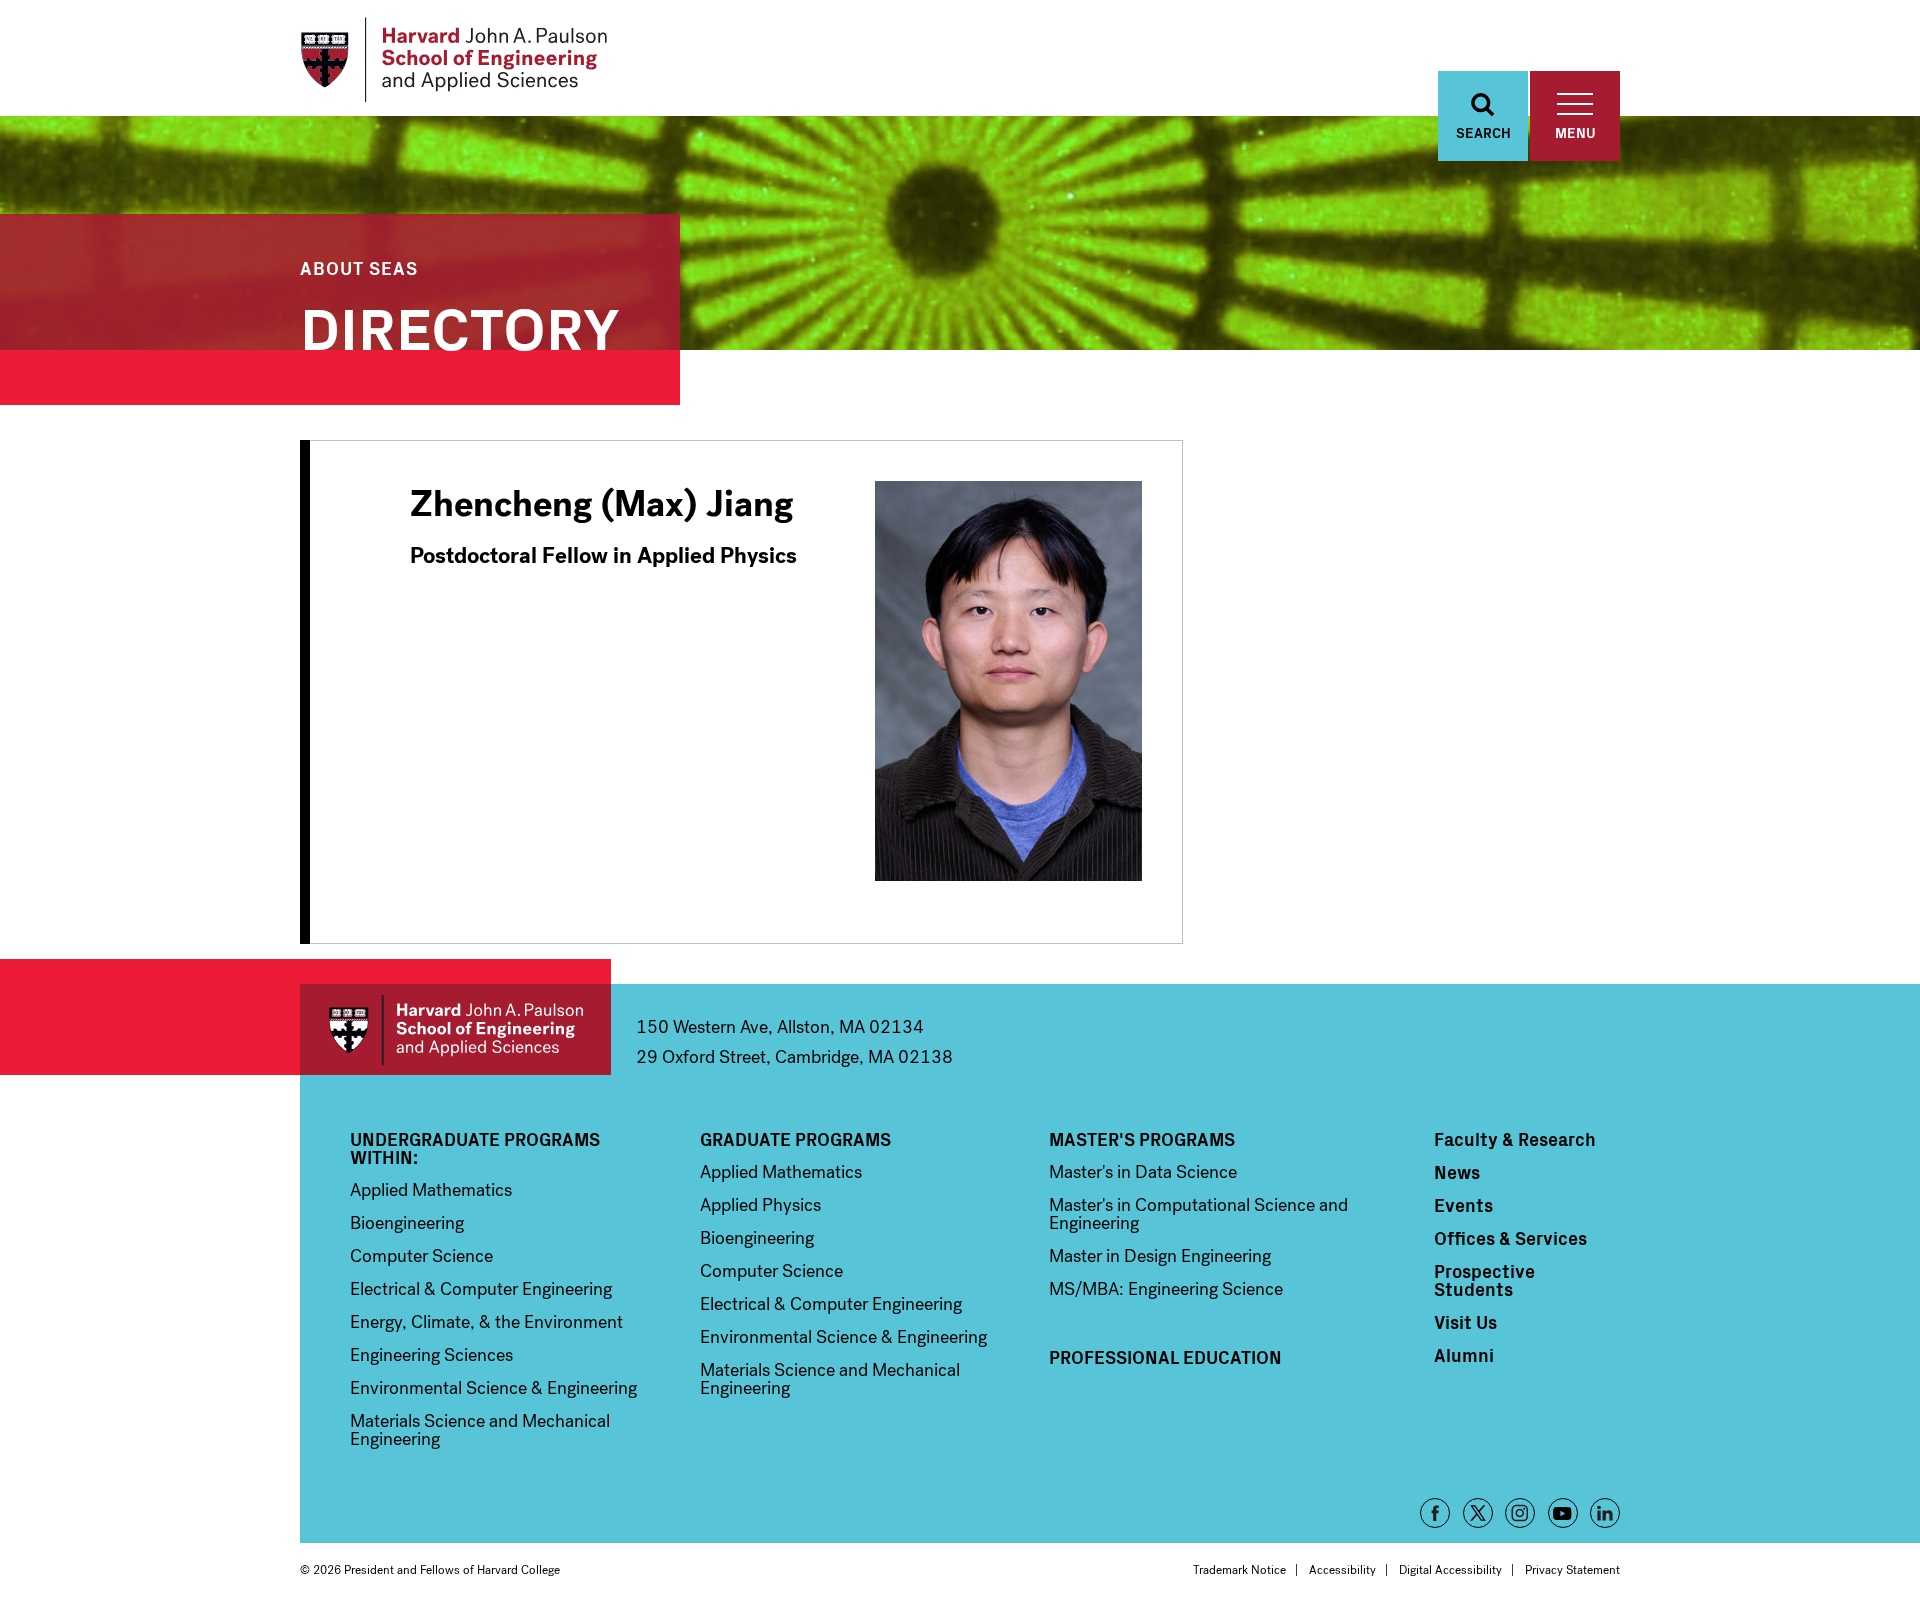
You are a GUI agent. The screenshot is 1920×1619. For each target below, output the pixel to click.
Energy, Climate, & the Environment (486, 1322)
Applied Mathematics (431, 1190)
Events (1463, 1205)
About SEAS (359, 267)
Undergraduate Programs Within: (475, 1148)
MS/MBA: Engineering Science (1166, 1289)
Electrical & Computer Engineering (481, 1289)
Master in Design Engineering (1160, 1256)
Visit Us (1465, 1322)
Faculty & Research (1515, 1139)
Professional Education (1165, 1357)
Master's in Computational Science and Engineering (1198, 1214)
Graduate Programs (795, 1139)
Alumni (1464, 1355)
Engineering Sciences (431, 1355)
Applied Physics (760, 1205)
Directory (460, 324)
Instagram (1520, 1513)
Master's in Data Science (1143, 1172)
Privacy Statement (1572, 1570)
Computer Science (421, 1256)
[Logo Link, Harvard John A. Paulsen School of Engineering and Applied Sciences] (453, 60)
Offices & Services (1510, 1238)
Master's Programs (1142, 1139)
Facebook (1435, 1513)
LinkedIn (1605, 1513)
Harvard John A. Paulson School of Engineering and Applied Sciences (455, 1029)
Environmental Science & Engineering (493, 1388)
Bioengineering (407, 1223)
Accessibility (1342, 1570)
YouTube (1563, 1513)
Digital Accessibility (1450, 1570)
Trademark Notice (1239, 1570)
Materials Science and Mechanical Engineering (480, 1430)
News (1457, 1172)
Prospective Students (1484, 1280)
